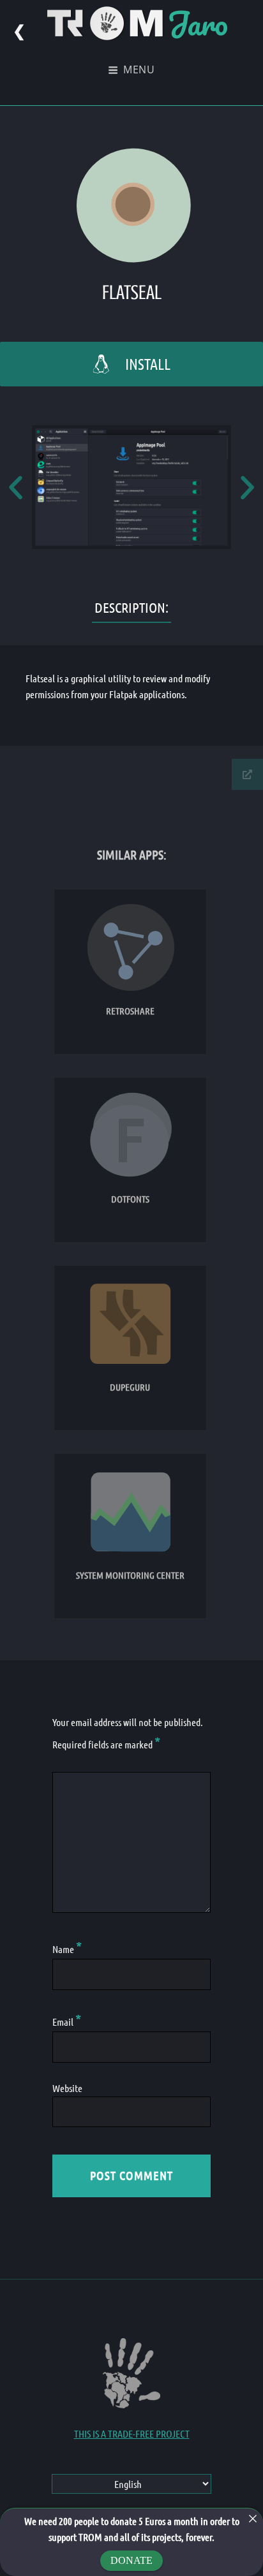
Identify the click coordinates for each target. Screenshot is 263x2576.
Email (67, 2022)
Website (67, 2088)
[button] (16, 487)
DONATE (131, 2560)
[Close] (253, 2519)
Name (67, 1949)
